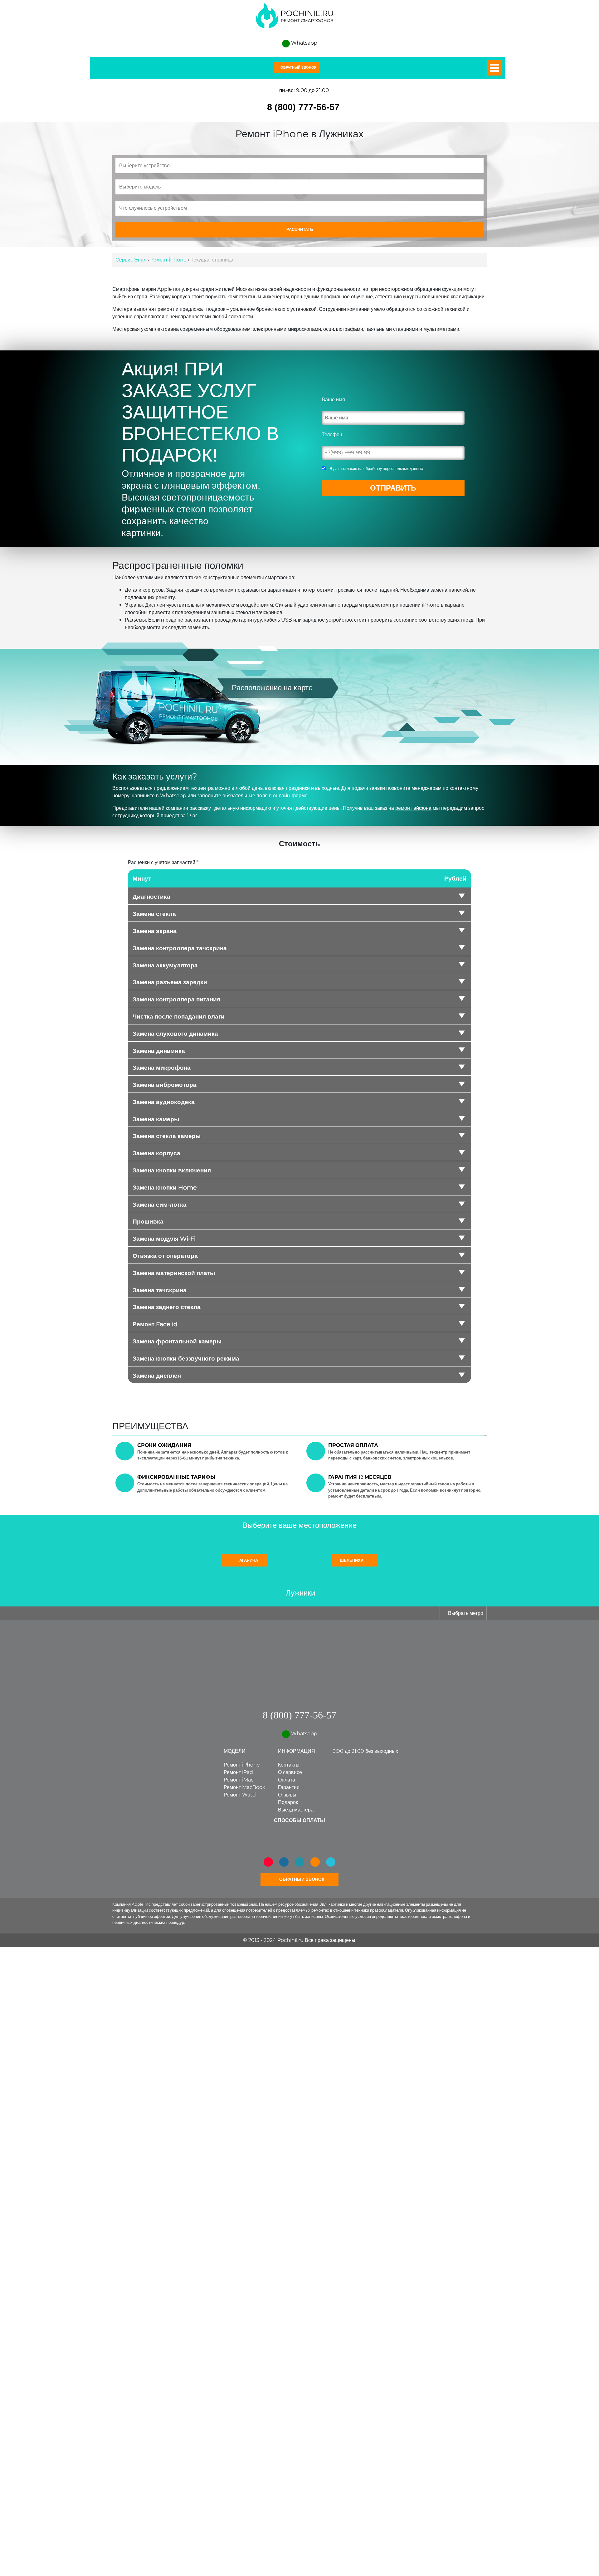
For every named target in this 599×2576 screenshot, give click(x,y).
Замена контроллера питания (176, 1000)
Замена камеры (156, 1119)
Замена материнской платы (174, 1273)
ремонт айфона (413, 808)
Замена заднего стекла (167, 1307)
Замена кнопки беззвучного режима (186, 1359)
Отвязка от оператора (165, 1256)
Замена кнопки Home (165, 1188)
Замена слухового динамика (175, 1034)
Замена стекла (154, 914)
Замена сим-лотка (160, 1205)
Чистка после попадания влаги (179, 1017)
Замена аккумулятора (165, 965)
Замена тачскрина (160, 1290)
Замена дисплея (157, 1376)
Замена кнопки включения (172, 1171)
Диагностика (151, 897)
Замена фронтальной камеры (177, 1342)
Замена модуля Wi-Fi (164, 1239)
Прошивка (148, 1222)
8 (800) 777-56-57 (303, 107)
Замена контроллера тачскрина (180, 948)
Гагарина (247, 1561)
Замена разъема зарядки (170, 982)
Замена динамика (159, 1051)
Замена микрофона (162, 1068)
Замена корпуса (156, 1153)
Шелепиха (352, 1561)
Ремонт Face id (155, 1324)
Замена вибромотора (165, 1085)
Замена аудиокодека (164, 1102)
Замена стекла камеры (167, 1136)
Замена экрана (155, 931)
